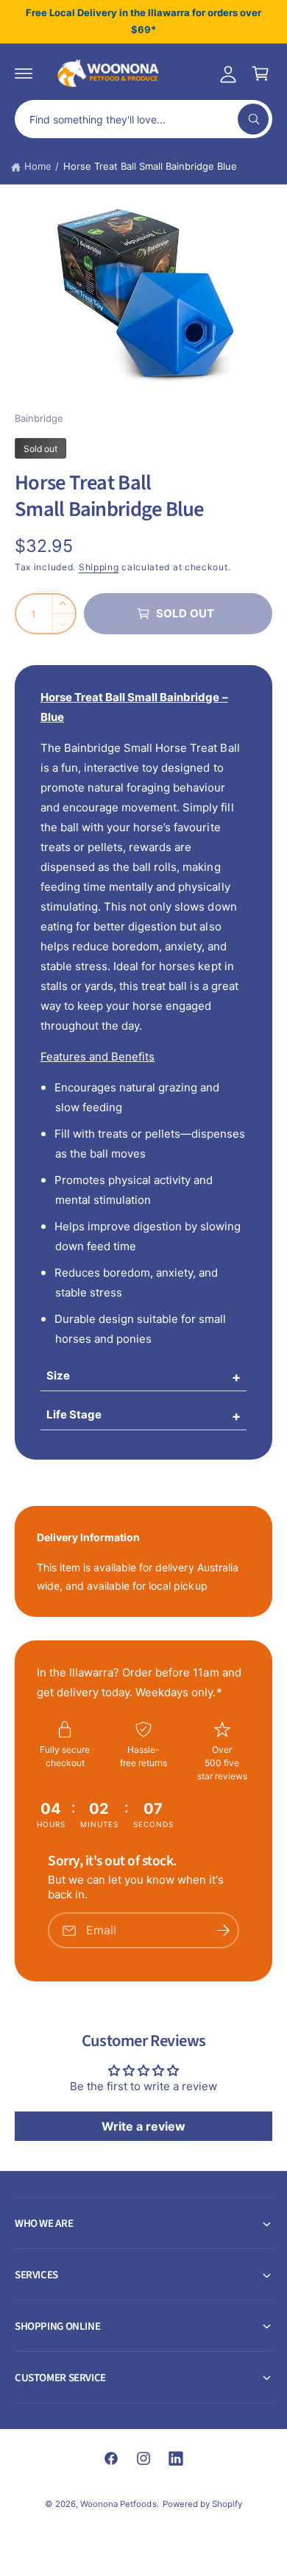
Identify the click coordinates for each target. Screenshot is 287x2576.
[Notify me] (223, 1930)
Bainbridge (39, 418)
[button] (24, 73)
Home (38, 166)
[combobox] (143, 119)
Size (58, 1375)
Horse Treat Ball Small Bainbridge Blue (150, 166)
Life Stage (74, 1414)
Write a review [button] (143, 2126)
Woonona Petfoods (118, 2504)
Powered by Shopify (202, 2504)
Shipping (99, 567)
